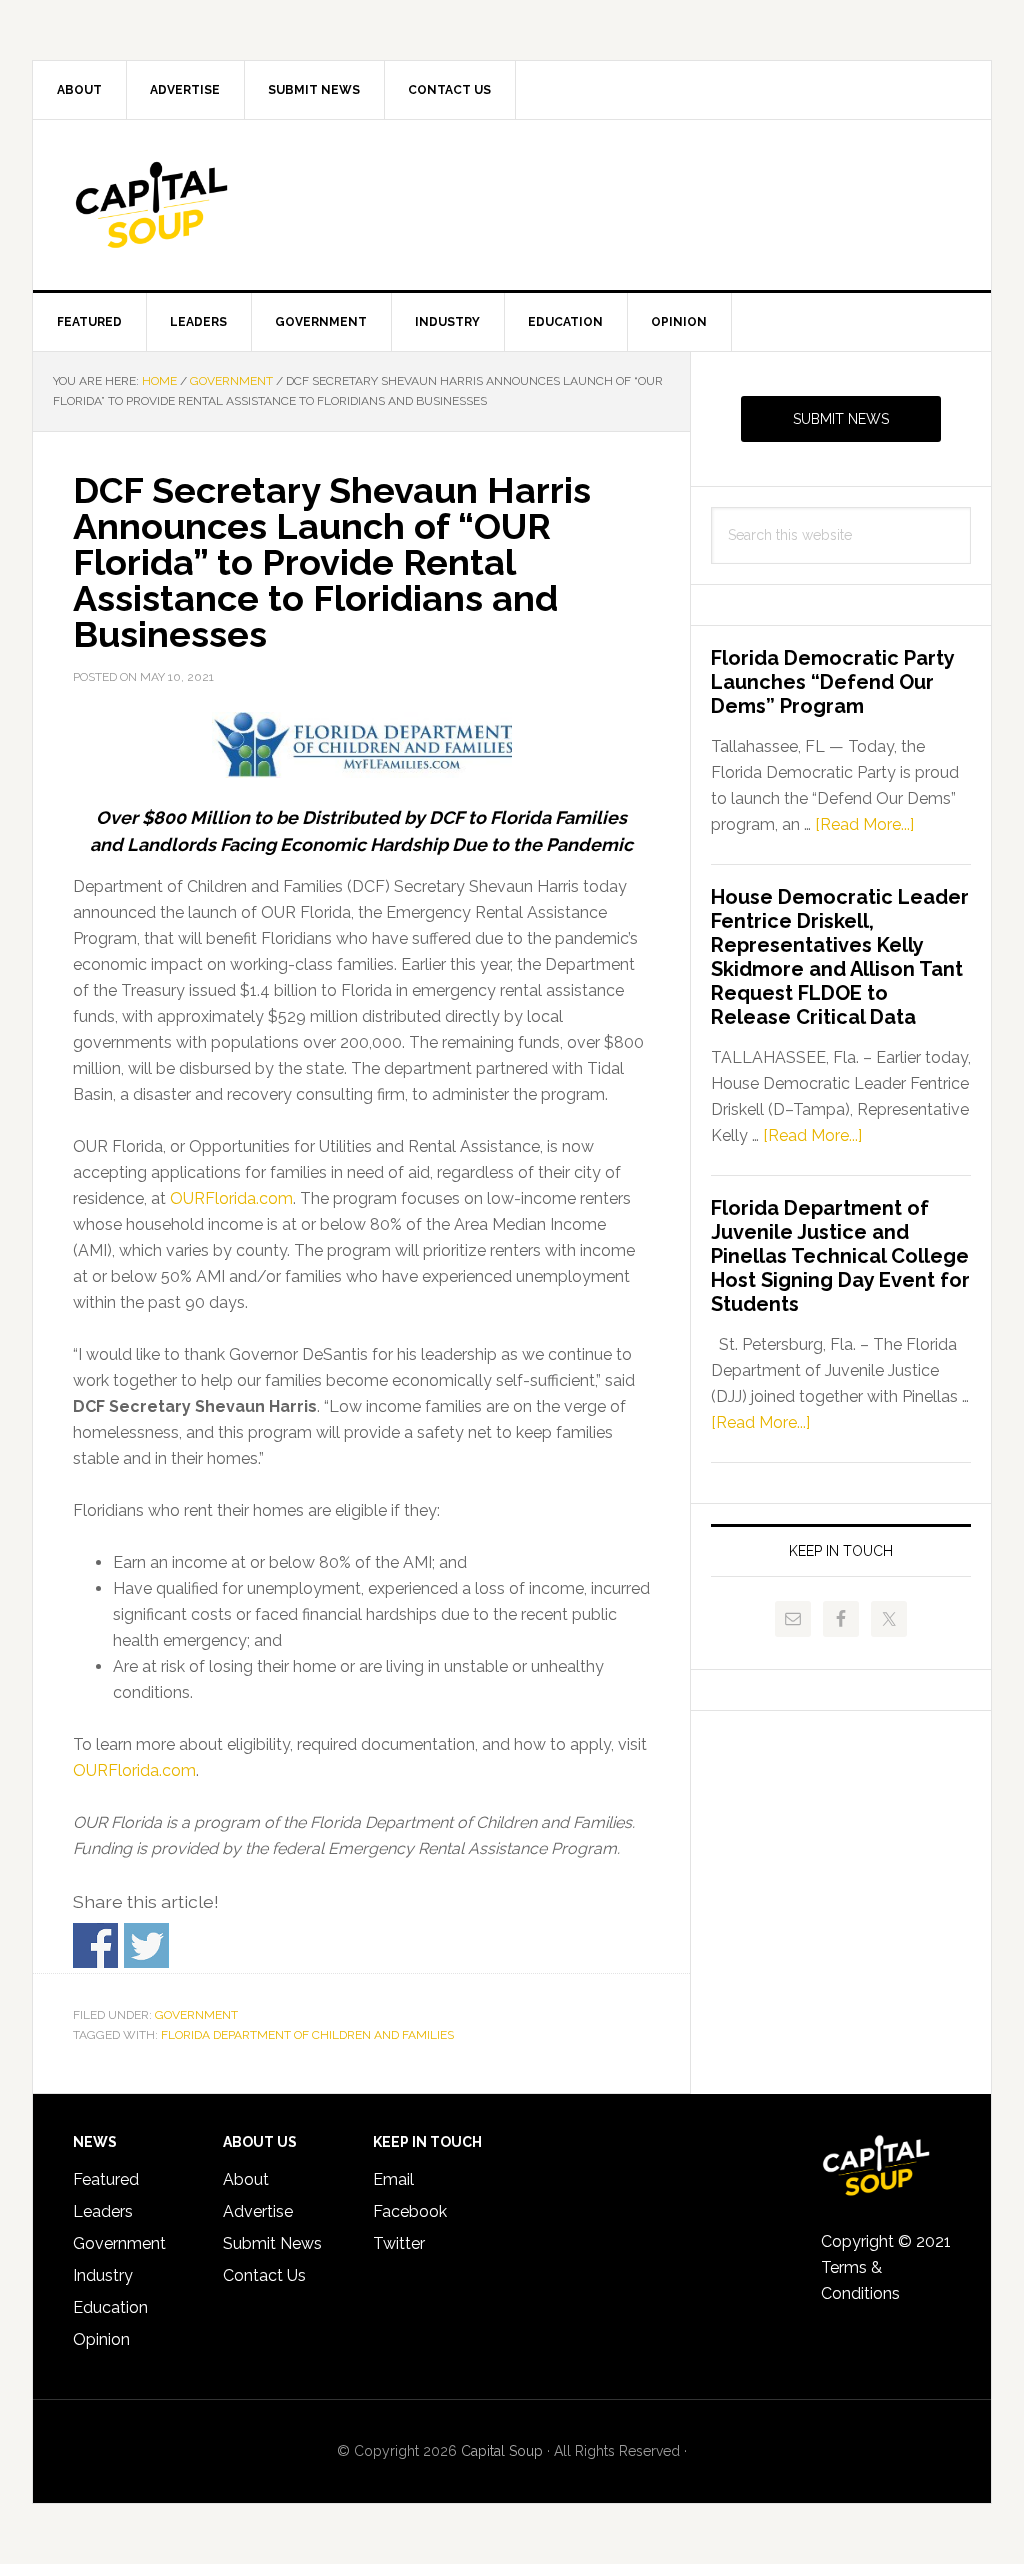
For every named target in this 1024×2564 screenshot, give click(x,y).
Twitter (399, 2243)
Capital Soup (203, 205)
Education (110, 2307)
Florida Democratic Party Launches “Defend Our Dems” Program (832, 682)
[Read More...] (864, 824)
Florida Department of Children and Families (307, 2035)
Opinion (101, 2339)
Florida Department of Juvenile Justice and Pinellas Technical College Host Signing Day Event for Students (840, 1256)
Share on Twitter (146, 1945)
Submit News (841, 419)
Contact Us (264, 2275)
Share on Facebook (95, 1945)
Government (196, 2015)
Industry (103, 2275)
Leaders (103, 2211)
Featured (106, 2179)
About (246, 2179)
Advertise (258, 2211)
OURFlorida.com (231, 1198)
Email (393, 2179)
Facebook (410, 2211)
